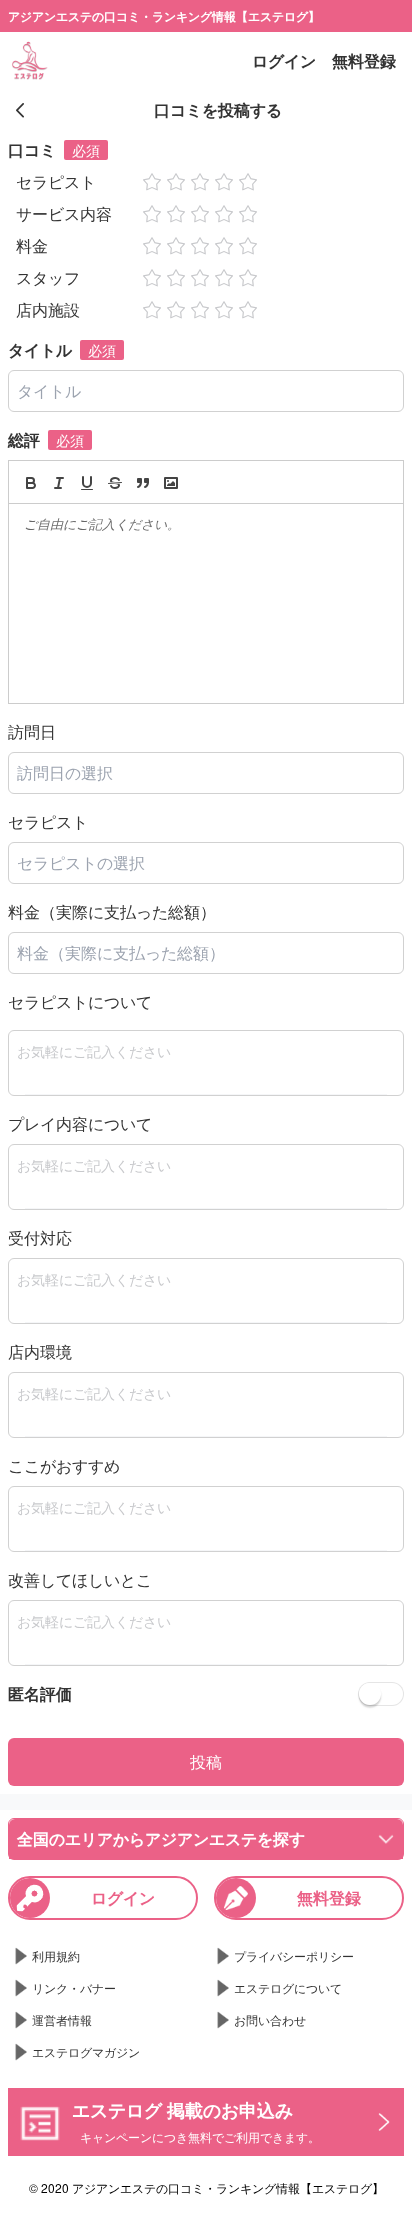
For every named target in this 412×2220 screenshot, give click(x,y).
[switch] (381, 1694)
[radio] (154, 182)
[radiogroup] (200, 182)
